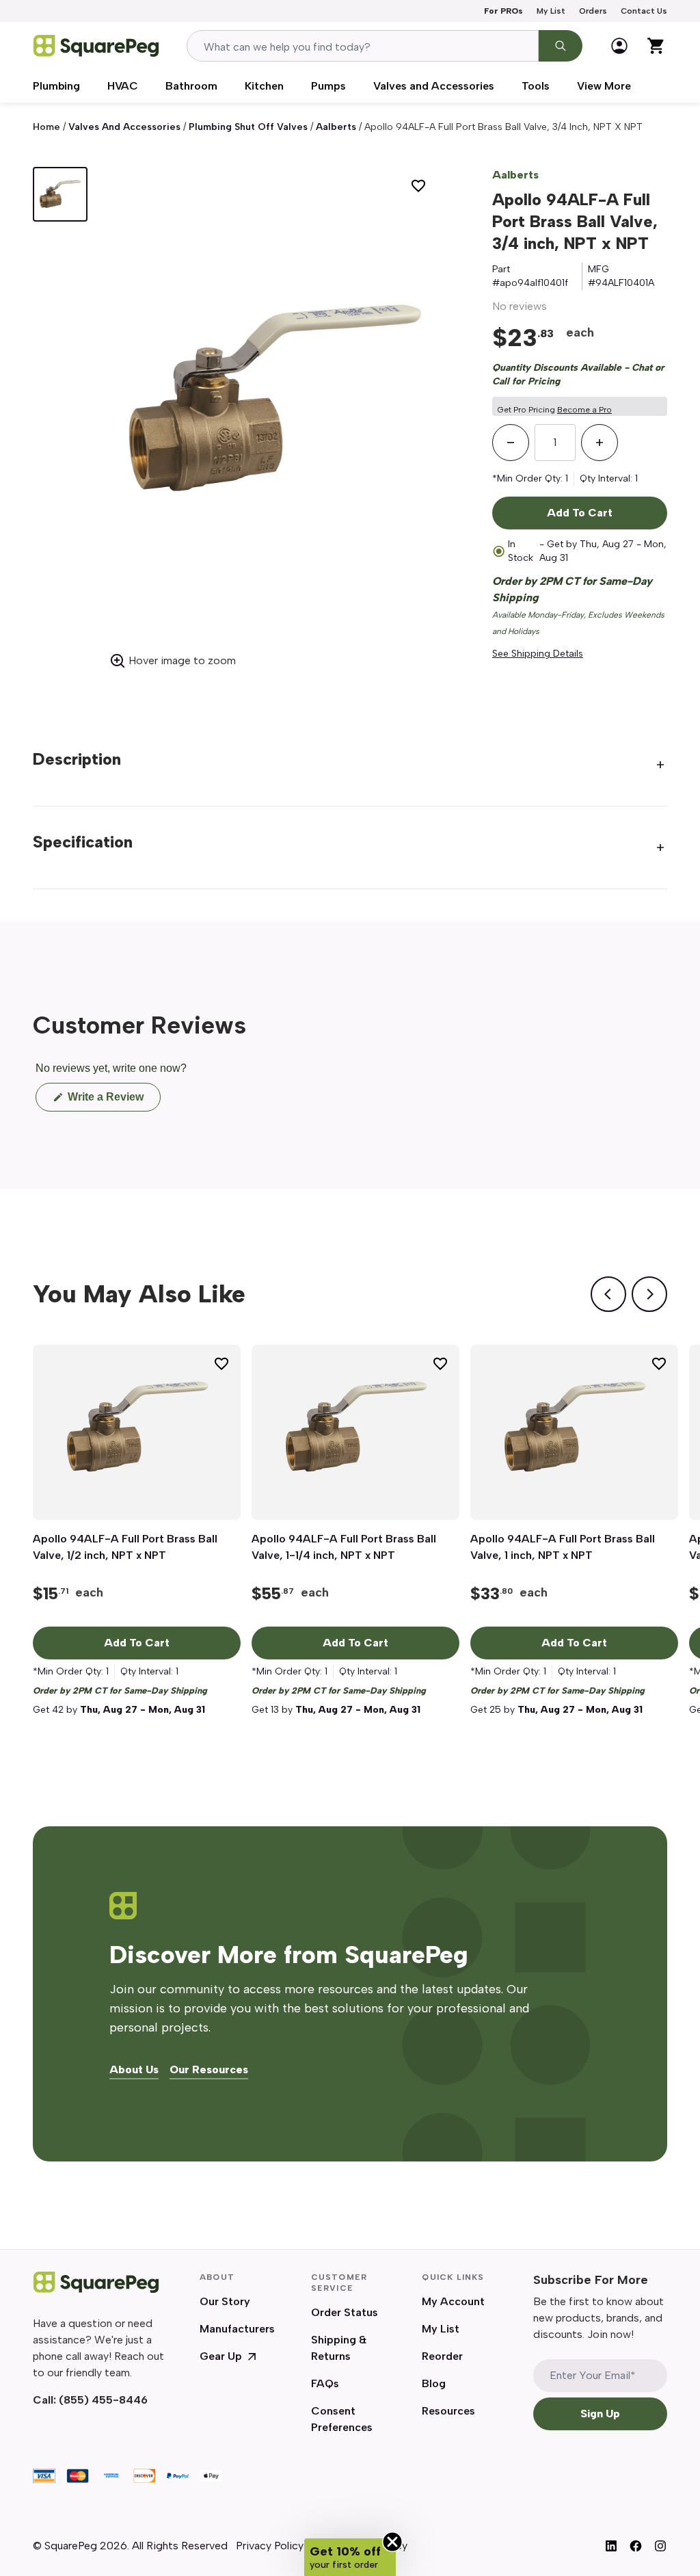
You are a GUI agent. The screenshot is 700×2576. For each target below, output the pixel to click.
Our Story (225, 2301)
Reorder (442, 2356)
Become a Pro (584, 410)
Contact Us (644, 11)
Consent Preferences (342, 2419)
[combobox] (363, 46)
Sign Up (600, 2414)
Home (46, 127)
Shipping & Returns (339, 2348)
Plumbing (56, 86)
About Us (134, 2070)
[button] (350, 2557)
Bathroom (191, 86)
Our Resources (209, 2070)
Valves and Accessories (434, 86)
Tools (536, 86)
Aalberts (336, 127)
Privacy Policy (270, 2546)
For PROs (503, 11)
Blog (434, 2383)
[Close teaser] (392, 2542)
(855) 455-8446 (103, 2400)
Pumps (328, 86)
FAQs (325, 2383)
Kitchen (264, 86)
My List (551, 11)
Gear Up (221, 2356)
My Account (453, 2301)
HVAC (123, 86)
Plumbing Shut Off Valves (248, 127)
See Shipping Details (538, 654)
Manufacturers (237, 2329)
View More (604, 86)
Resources (448, 2411)
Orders (593, 11)
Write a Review (113, 1101)
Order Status (345, 2312)
